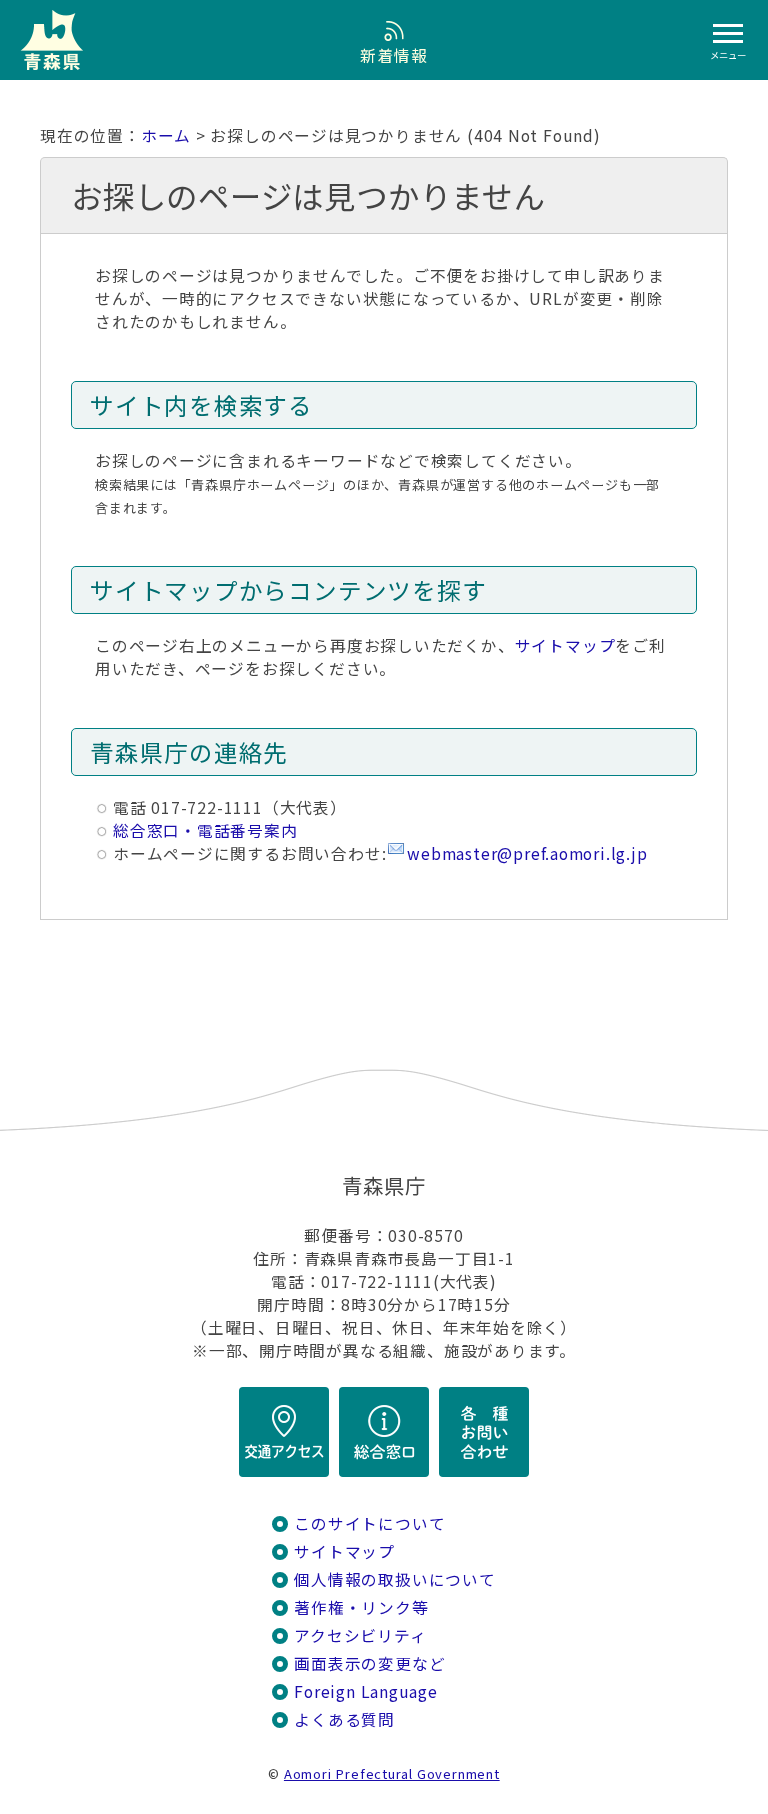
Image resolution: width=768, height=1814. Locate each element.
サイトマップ (565, 645)
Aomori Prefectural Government (392, 1773)
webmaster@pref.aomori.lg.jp (527, 853)
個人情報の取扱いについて (394, 1579)
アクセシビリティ (360, 1635)
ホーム (166, 135)
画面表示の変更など (369, 1663)
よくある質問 (344, 1719)
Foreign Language (366, 1691)
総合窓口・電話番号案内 (205, 830)
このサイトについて (369, 1523)
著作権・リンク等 (361, 1607)
